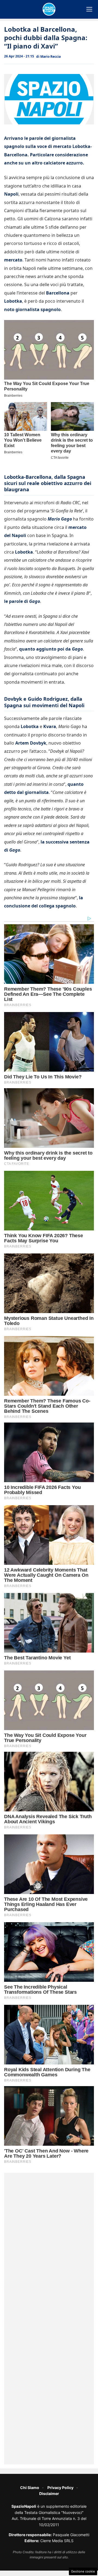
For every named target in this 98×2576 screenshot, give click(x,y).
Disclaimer (49, 2493)
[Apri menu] (89, 9)
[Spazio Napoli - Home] (49, 9)
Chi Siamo (30, 2488)
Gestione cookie (83, 2571)
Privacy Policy (60, 2488)
